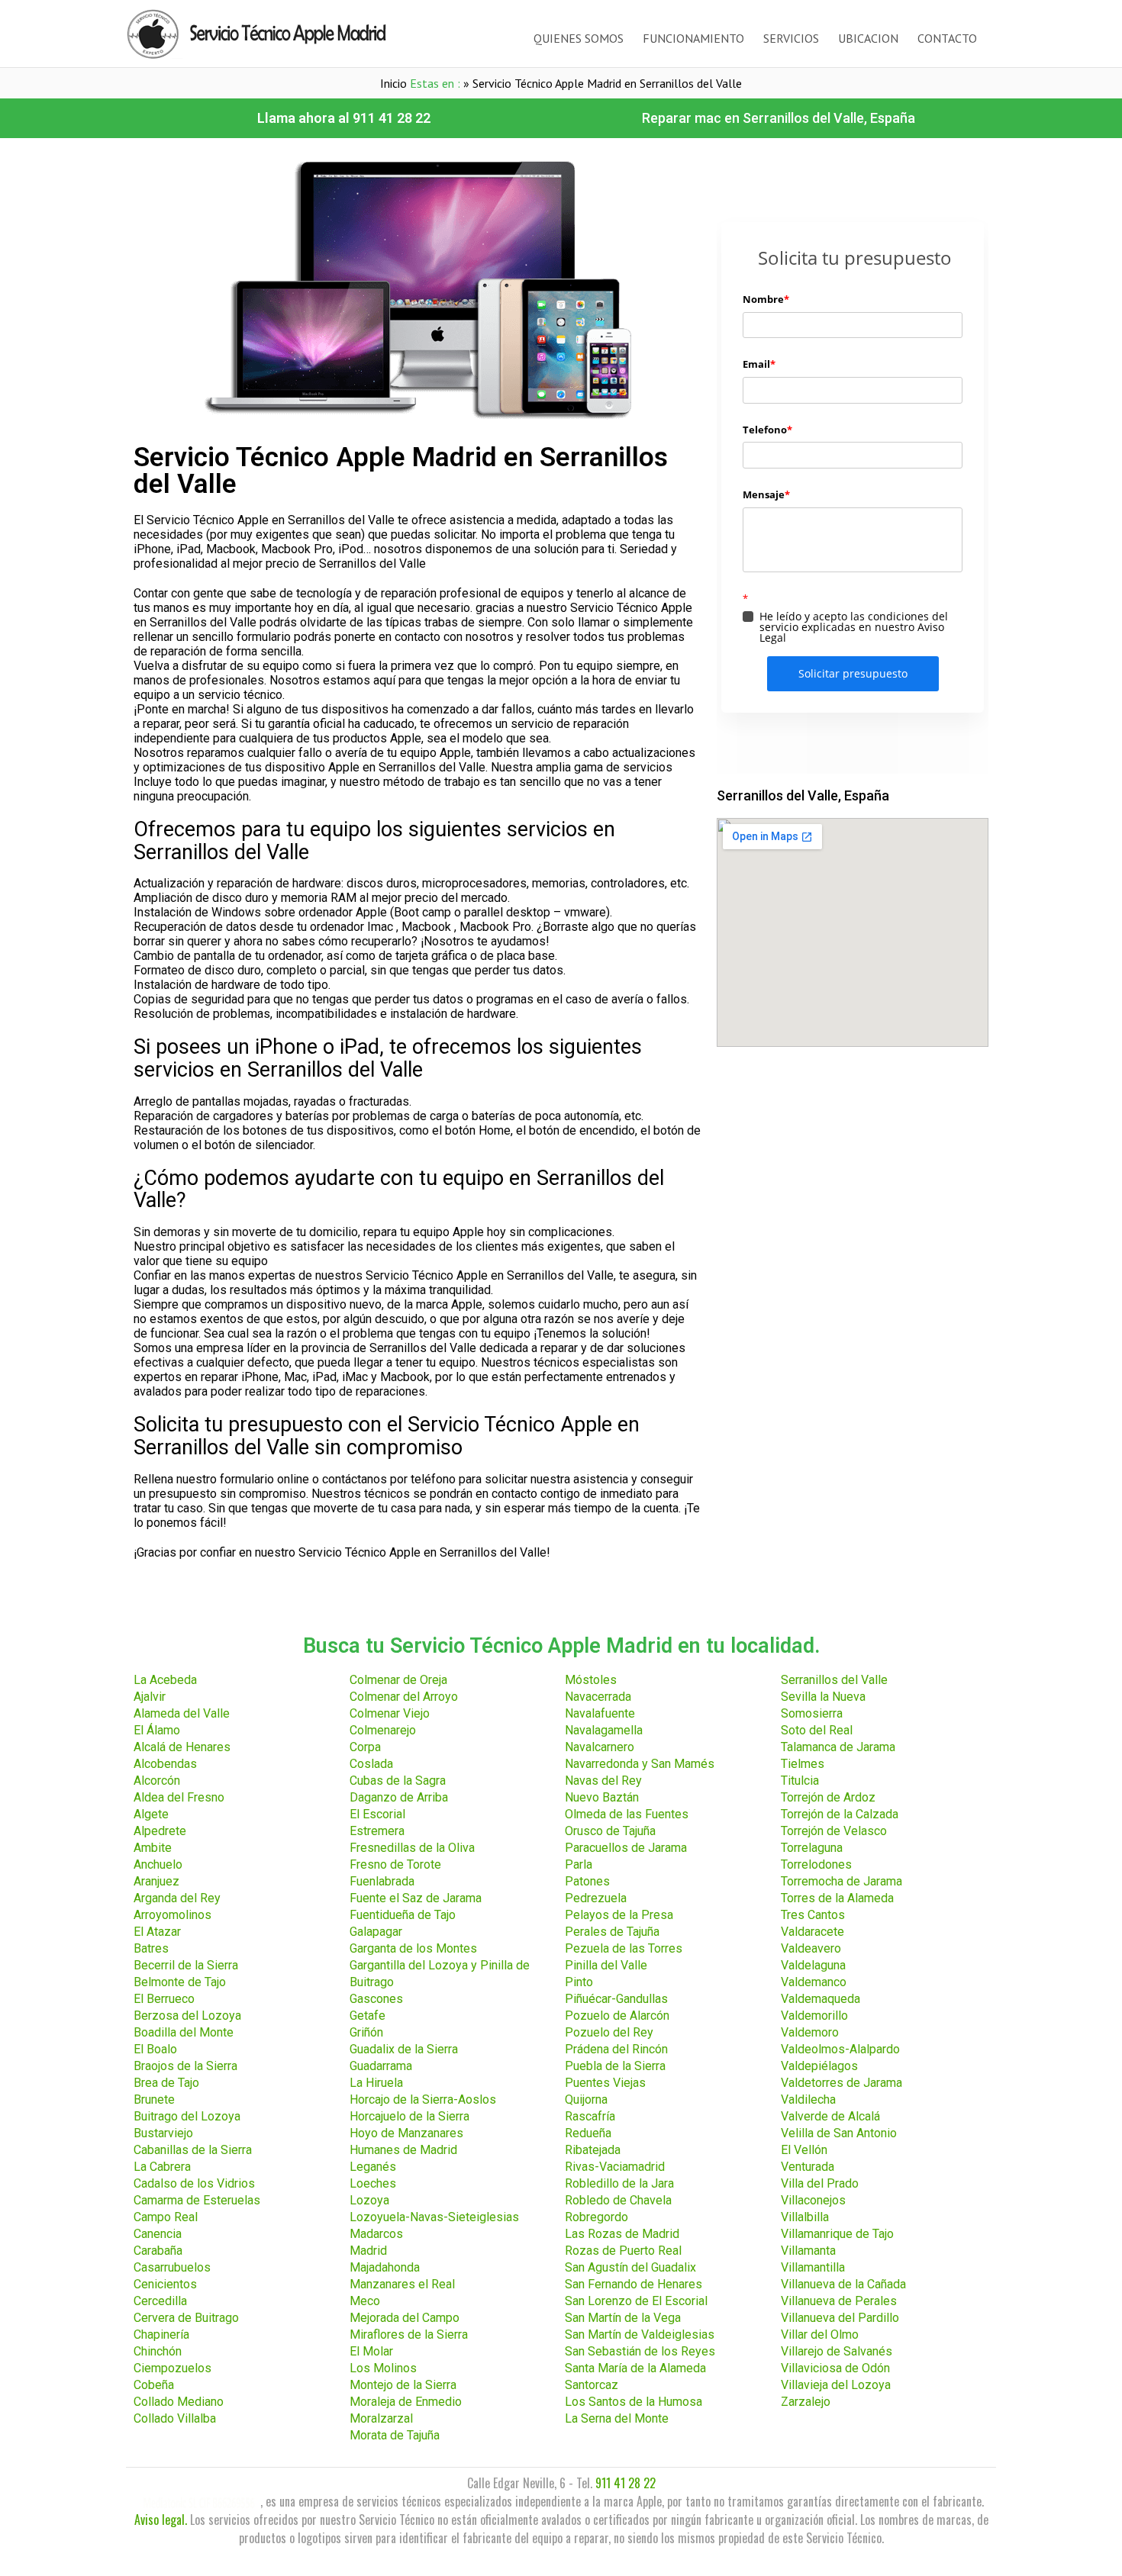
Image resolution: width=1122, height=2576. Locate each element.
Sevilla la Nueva (823, 1697)
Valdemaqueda (821, 1999)
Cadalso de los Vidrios (194, 2183)
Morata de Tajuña (395, 2435)
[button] (344, 118)
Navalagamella (604, 1730)
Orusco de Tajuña (610, 1831)
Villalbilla (805, 2217)
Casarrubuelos (172, 2267)
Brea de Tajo (166, 2083)
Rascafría (590, 2116)
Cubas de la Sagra (398, 1781)
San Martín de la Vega (623, 2318)
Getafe (368, 2016)
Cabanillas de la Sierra (193, 2150)
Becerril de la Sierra (186, 1965)
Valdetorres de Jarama (841, 2083)
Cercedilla (160, 2301)
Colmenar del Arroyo (404, 1697)
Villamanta (808, 2251)
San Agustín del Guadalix (630, 2267)
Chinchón (158, 2351)
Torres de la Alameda (837, 1898)
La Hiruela (376, 2083)
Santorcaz (592, 2385)
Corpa (365, 1747)
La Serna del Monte (617, 2418)
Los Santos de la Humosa (634, 2402)
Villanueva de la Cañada (843, 2284)
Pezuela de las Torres (624, 1948)
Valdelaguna (813, 1965)
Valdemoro (810, 2032)
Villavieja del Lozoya (836, 2385)
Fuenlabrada (382, 1881)
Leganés (373, 2167)
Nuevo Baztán (602, 1797)
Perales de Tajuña (612, 1932)
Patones (587, 1881)
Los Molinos (383, 2368)
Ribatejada (593, 2150)
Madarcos (376, 2234)
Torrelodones (816, 1864)
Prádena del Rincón (616, 2049)
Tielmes (803, 1764)
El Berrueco (164, 1999)
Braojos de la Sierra (185, 2066)
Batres (151, 1948)
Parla (579, 1864)
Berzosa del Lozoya (187, 2016)
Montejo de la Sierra (403, 2385)
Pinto (579, 1982)
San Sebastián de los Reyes (640, 2351)
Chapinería (161, 2334)
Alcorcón (157, 1781)
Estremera (377, 1831)
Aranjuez (156, 1881)
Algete (151, 1814)
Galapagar (376, 1932)
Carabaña (158, 2251)
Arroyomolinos (172, 1915)
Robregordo (596, 2217)
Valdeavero (811, 1948)
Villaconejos (813, 2200)
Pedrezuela (596, 1898)
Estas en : (435, 83)
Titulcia (800, 1781)
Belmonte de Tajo (180, 1982)
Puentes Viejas (605, 2083)
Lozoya (369, 2200)
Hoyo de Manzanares (406, 2133)
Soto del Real (817, 1730)
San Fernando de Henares (634, 2284)
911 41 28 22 (625, 2483)
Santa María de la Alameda (635, 2368)
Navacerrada (598, 1697)
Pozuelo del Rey (609, 2032)
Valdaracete (812, 1932)
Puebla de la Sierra (615, 2066)
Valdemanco (814, 1982)
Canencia (158, 2234)
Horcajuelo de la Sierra (409, 2116)
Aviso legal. (161, 2520)
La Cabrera (162, 2167)
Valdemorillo (814, 2016)
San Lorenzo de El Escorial (636, 2301)
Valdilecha (808, 2099)
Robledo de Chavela (618, 2200)
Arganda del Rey (177, 1898)
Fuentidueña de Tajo (403, 1915)
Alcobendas (165, 1764)
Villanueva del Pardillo (840, 2318)
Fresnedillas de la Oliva (412, 1848)
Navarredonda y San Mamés (640, 1764)
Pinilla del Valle (606, 1965)
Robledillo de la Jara (619, 2183)
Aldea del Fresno (179, 1797)
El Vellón (804, 2150)
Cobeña (154, 2385)
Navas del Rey (603, 1781)
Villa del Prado (820, 2183)
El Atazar (157, 1932)
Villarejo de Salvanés (837, 2351)
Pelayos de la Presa (619, 1915)
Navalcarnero (600, 1747)
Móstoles (591, 1680)
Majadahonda (385, 2267)
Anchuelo (158, 1864)
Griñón (366, 2032)
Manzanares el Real (402, 2284)
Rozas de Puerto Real (623, 2251)
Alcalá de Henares (182, 1747)
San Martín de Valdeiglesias (640, 2334)
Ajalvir (150, 1697)
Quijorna (586, 2099)
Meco (365, 2301)
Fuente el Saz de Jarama (416, 1898)
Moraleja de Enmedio (406, 2402)
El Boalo (155, 2049)
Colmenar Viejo (390, 1713)
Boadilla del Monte (184, 2032)
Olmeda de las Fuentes (627, 1814)
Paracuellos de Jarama (626, 1848)
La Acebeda (165, 1680)
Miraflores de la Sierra (409, 2334)
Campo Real (166, 2217)
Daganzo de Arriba (399, 1797)
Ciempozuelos (172, 2368)
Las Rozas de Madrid (622, 2234)
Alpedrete (160, 1831)
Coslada (371, 1764)
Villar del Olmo (820, 2334)
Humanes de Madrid (403, 2150)
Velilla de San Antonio (839, 2133)
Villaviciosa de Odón (835, 2368)
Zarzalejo (806, 2402)
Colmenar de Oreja (398, 1680)
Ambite (153, 1848)
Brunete (154, 2099)
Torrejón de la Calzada (840, 1814)
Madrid (368, 2251)
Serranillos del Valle (834, 1680)
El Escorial (377, 1814)
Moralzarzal (381, 2418)
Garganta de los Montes (413, 1948)
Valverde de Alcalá (830, 2116)
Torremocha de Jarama (841, 1881)
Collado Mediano (179, 2402)
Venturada (808, 2167)
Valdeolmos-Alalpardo (840, 2049)
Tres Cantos (813, 1915)
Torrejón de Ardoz (828, 1797)
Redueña (588, 2133)
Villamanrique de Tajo (837, 2234)
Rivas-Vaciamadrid (615, 2167)
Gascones (376, 1999)
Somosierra (812, 1713)
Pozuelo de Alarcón (617, 2016)
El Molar (371, 2351)
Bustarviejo (163, 2133)
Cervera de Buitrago (186, 2318)
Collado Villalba (175, 2418)
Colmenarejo (383, 1730)
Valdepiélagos (819, 2066)
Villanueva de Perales (839, 2301)
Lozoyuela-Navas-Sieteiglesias (434, 2217)
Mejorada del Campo (405, 2318)
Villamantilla (813, 2267)
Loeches (373, 2183)
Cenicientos (165, 2284)
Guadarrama (381, 2066)
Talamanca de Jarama (838, 1747)
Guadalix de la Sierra (404, 2049)
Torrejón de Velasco (834, 1831)
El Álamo (157, 1730)
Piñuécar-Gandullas (616, 1999)
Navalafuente (600, 1713)
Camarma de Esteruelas (197, 2200)
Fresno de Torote (395, 1864)
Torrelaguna (812, 1848)
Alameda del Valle (182, 1713)
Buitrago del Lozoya (187, 2116)
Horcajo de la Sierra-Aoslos (423, 2099)
